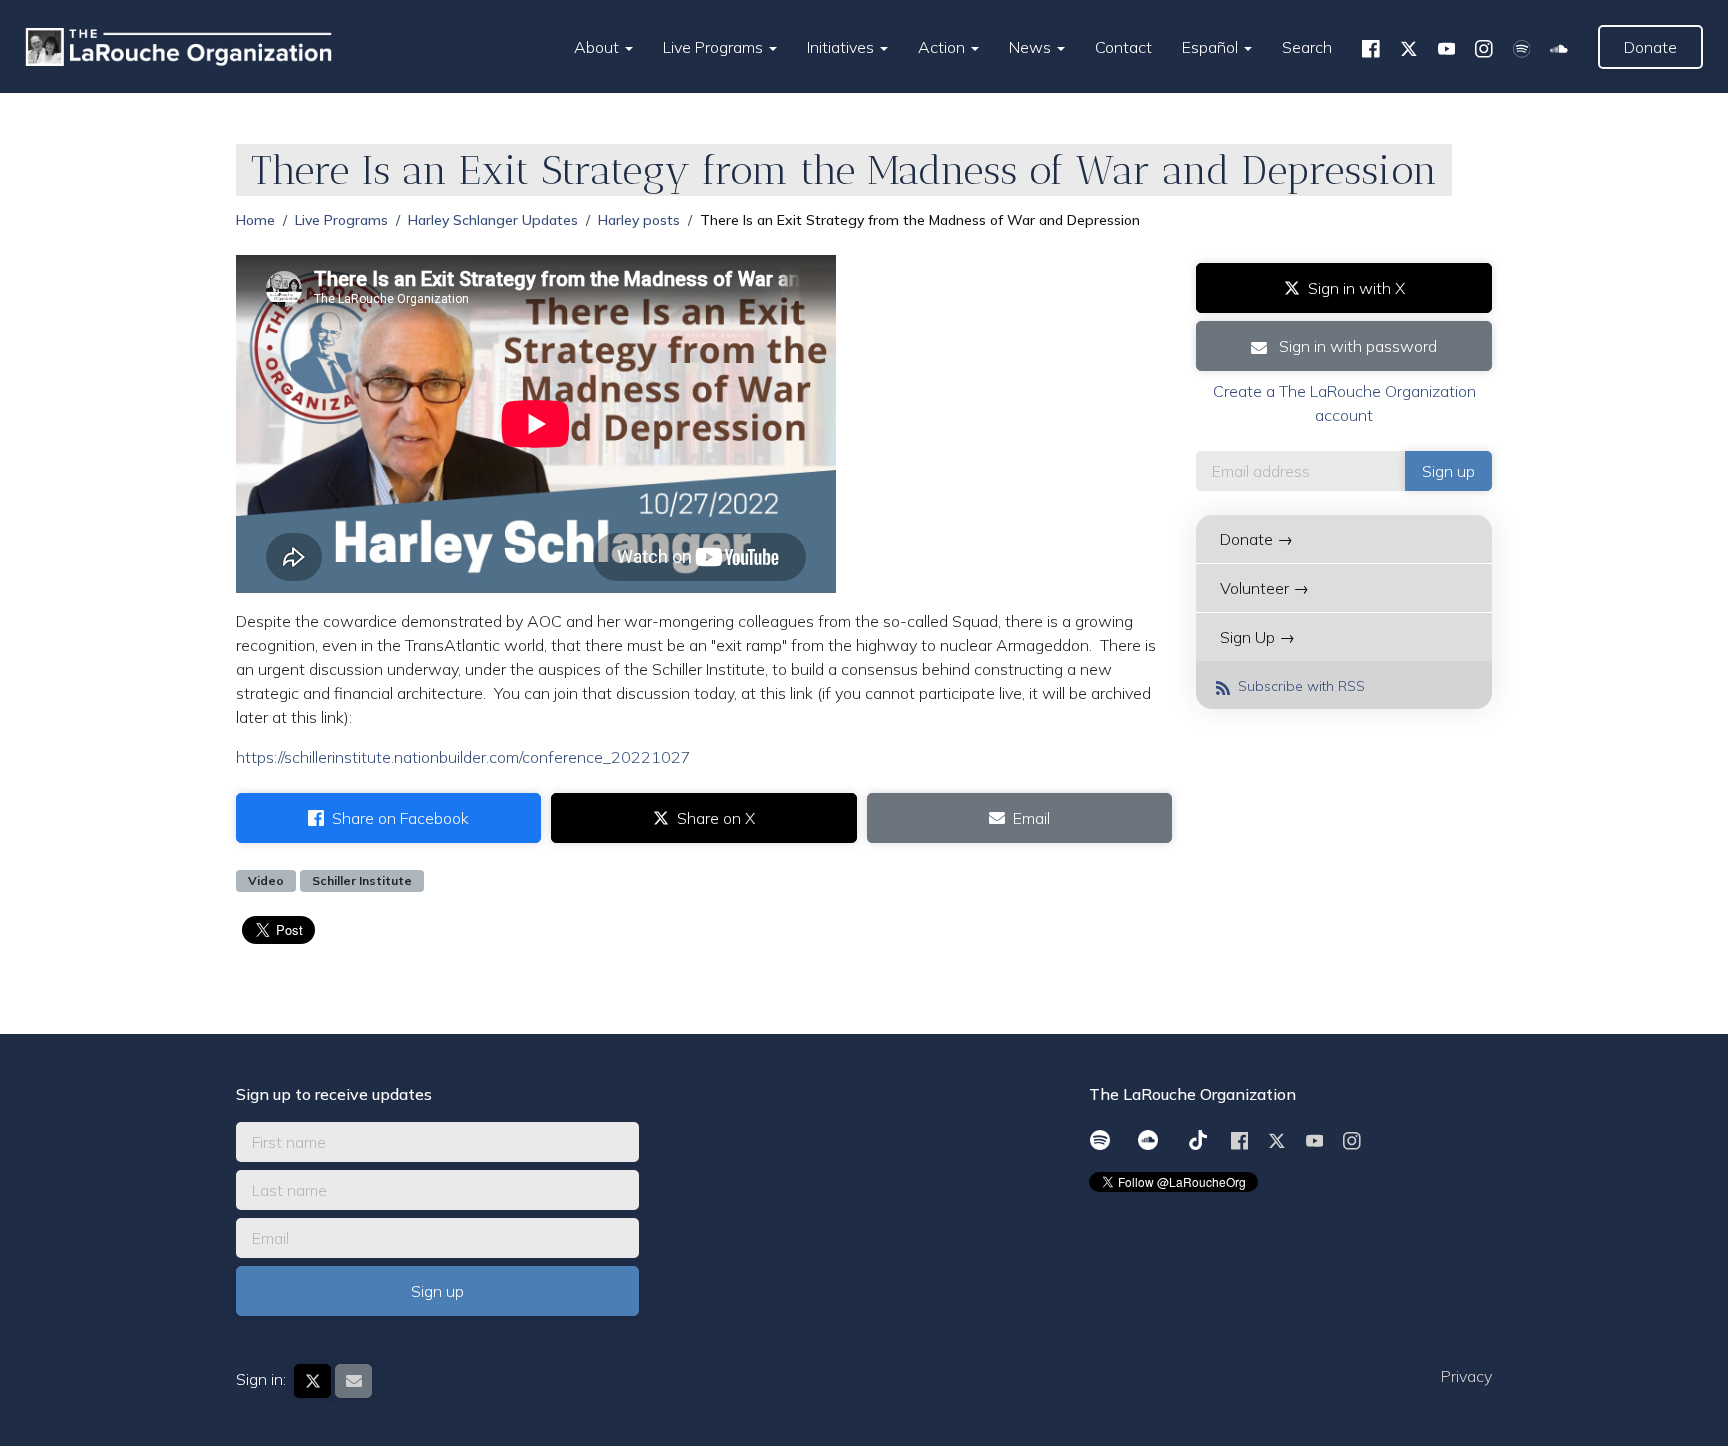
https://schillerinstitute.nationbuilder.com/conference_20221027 (463, 757)
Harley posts (639, 220)
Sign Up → (1257, 637)
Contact (1123, 47)
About (598, 47)
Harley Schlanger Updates (493, 220)
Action (943, 47)
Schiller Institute (362, 880)
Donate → (1256, 539)
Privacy (1466, 1376)
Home (255, 220)
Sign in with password (1356, 346)
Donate (1650, 47)
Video (266, 880)
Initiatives (842, 47)
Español (1212, 47)
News (1032, 47)
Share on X (716, 818)
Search (1307, 47)
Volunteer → (1264, 588)
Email (1031, 818)
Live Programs (715, 47)
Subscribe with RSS (1299, 686)
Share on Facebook (400, 818)
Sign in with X (1356, 288)
